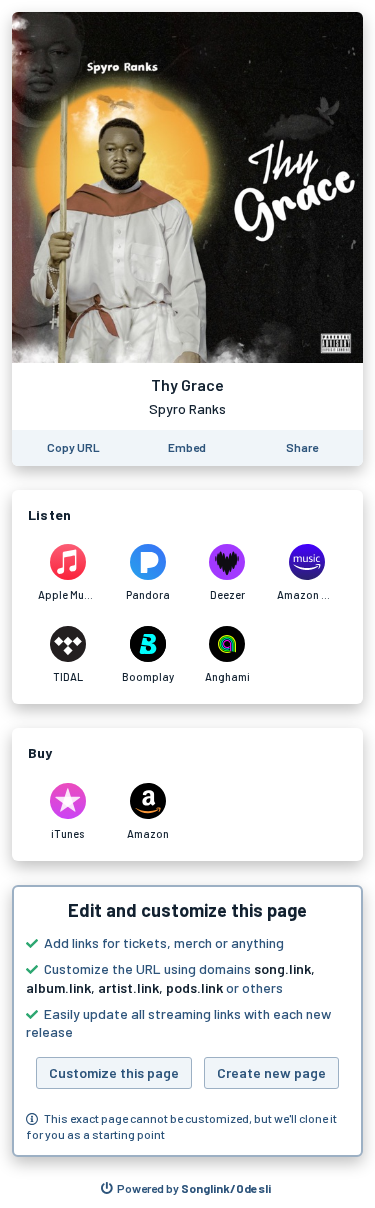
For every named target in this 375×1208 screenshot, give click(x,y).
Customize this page (114, 1072)
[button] (187, 1021)
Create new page (271, 1072)
